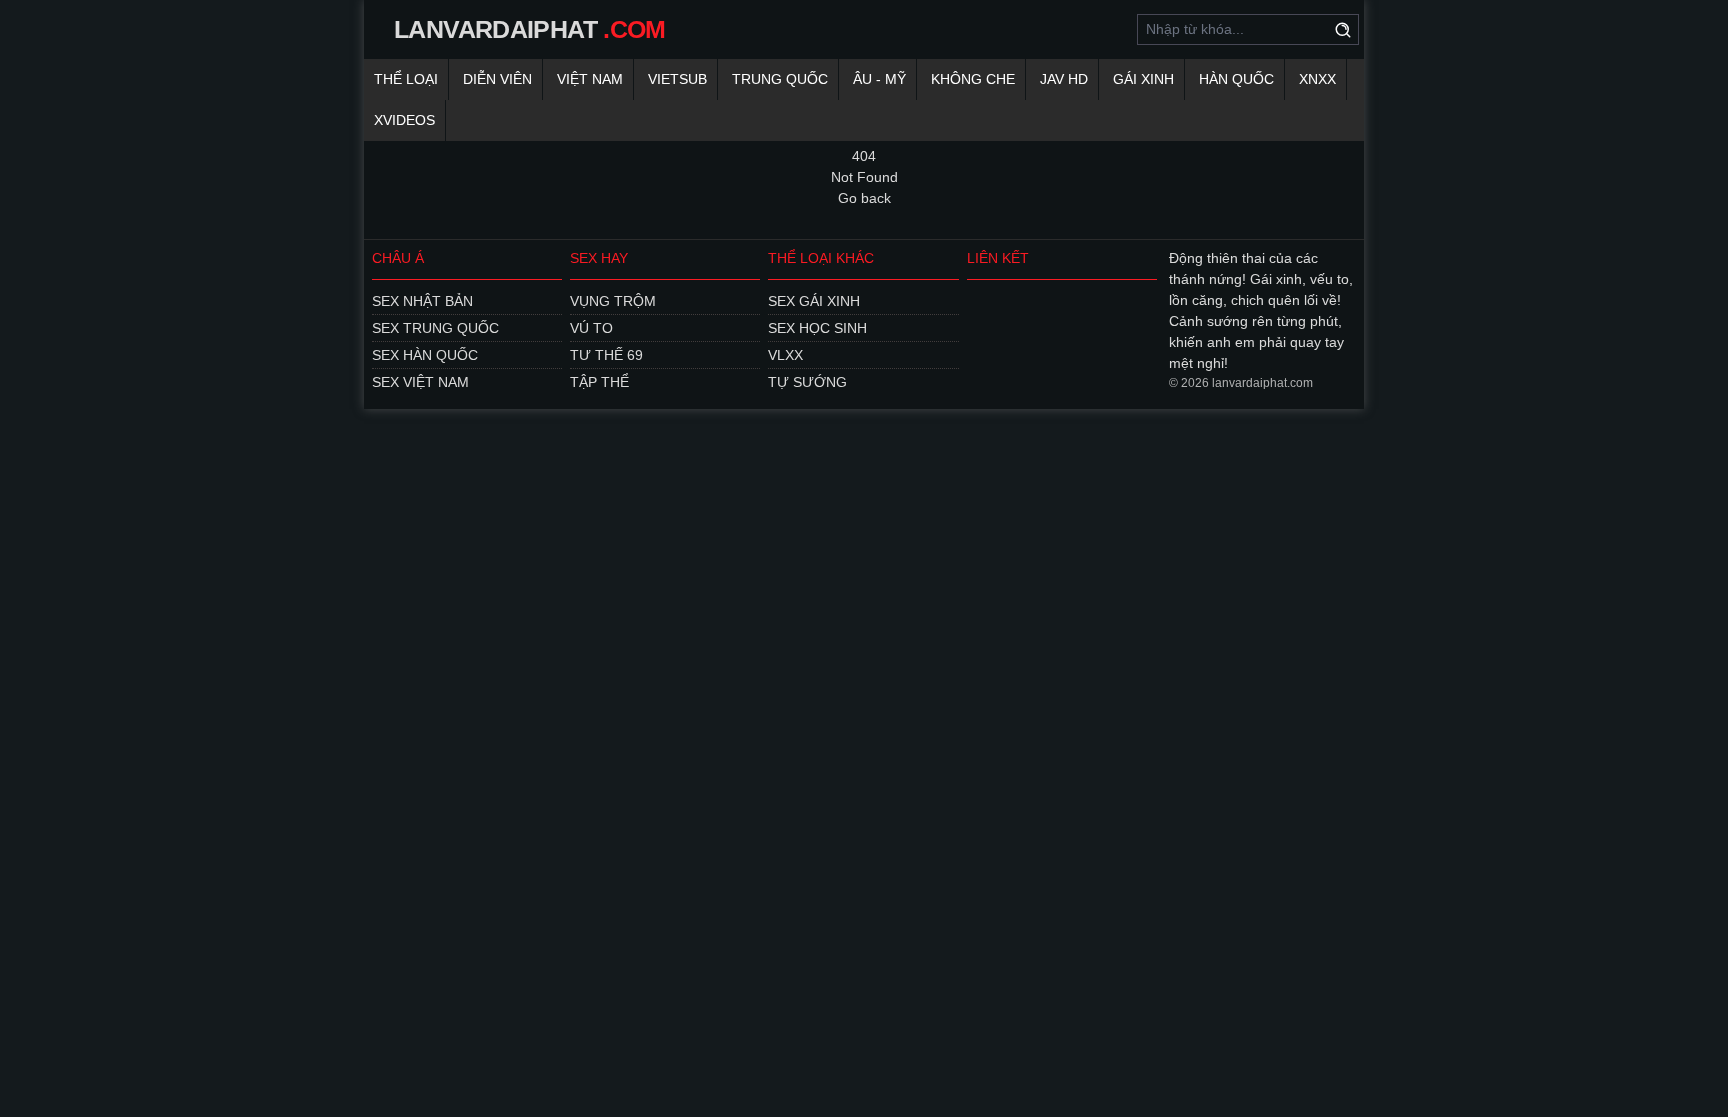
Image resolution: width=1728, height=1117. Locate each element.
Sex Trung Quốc (435, 328)
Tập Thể (599, 382)
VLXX (785, 355)
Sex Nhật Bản (422, 301)
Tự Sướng (807, 382)
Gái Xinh (1143, 79)
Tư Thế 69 (606, 355)
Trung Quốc (780, 79)
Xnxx (1317, 79)
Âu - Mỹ (879, 79)
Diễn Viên (497, 79)
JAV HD (1064, 79)
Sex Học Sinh (817, 328)
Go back (864, 198)
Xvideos (404, 120)
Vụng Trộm (613, 301)
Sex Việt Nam (420, 382)
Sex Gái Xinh (814, 301)
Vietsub (677, 79)
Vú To (591, 328)
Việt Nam (590, 79)
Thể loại (406, 79)
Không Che (973, 79)
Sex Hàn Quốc (425, 355)
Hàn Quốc (1236, 79)
